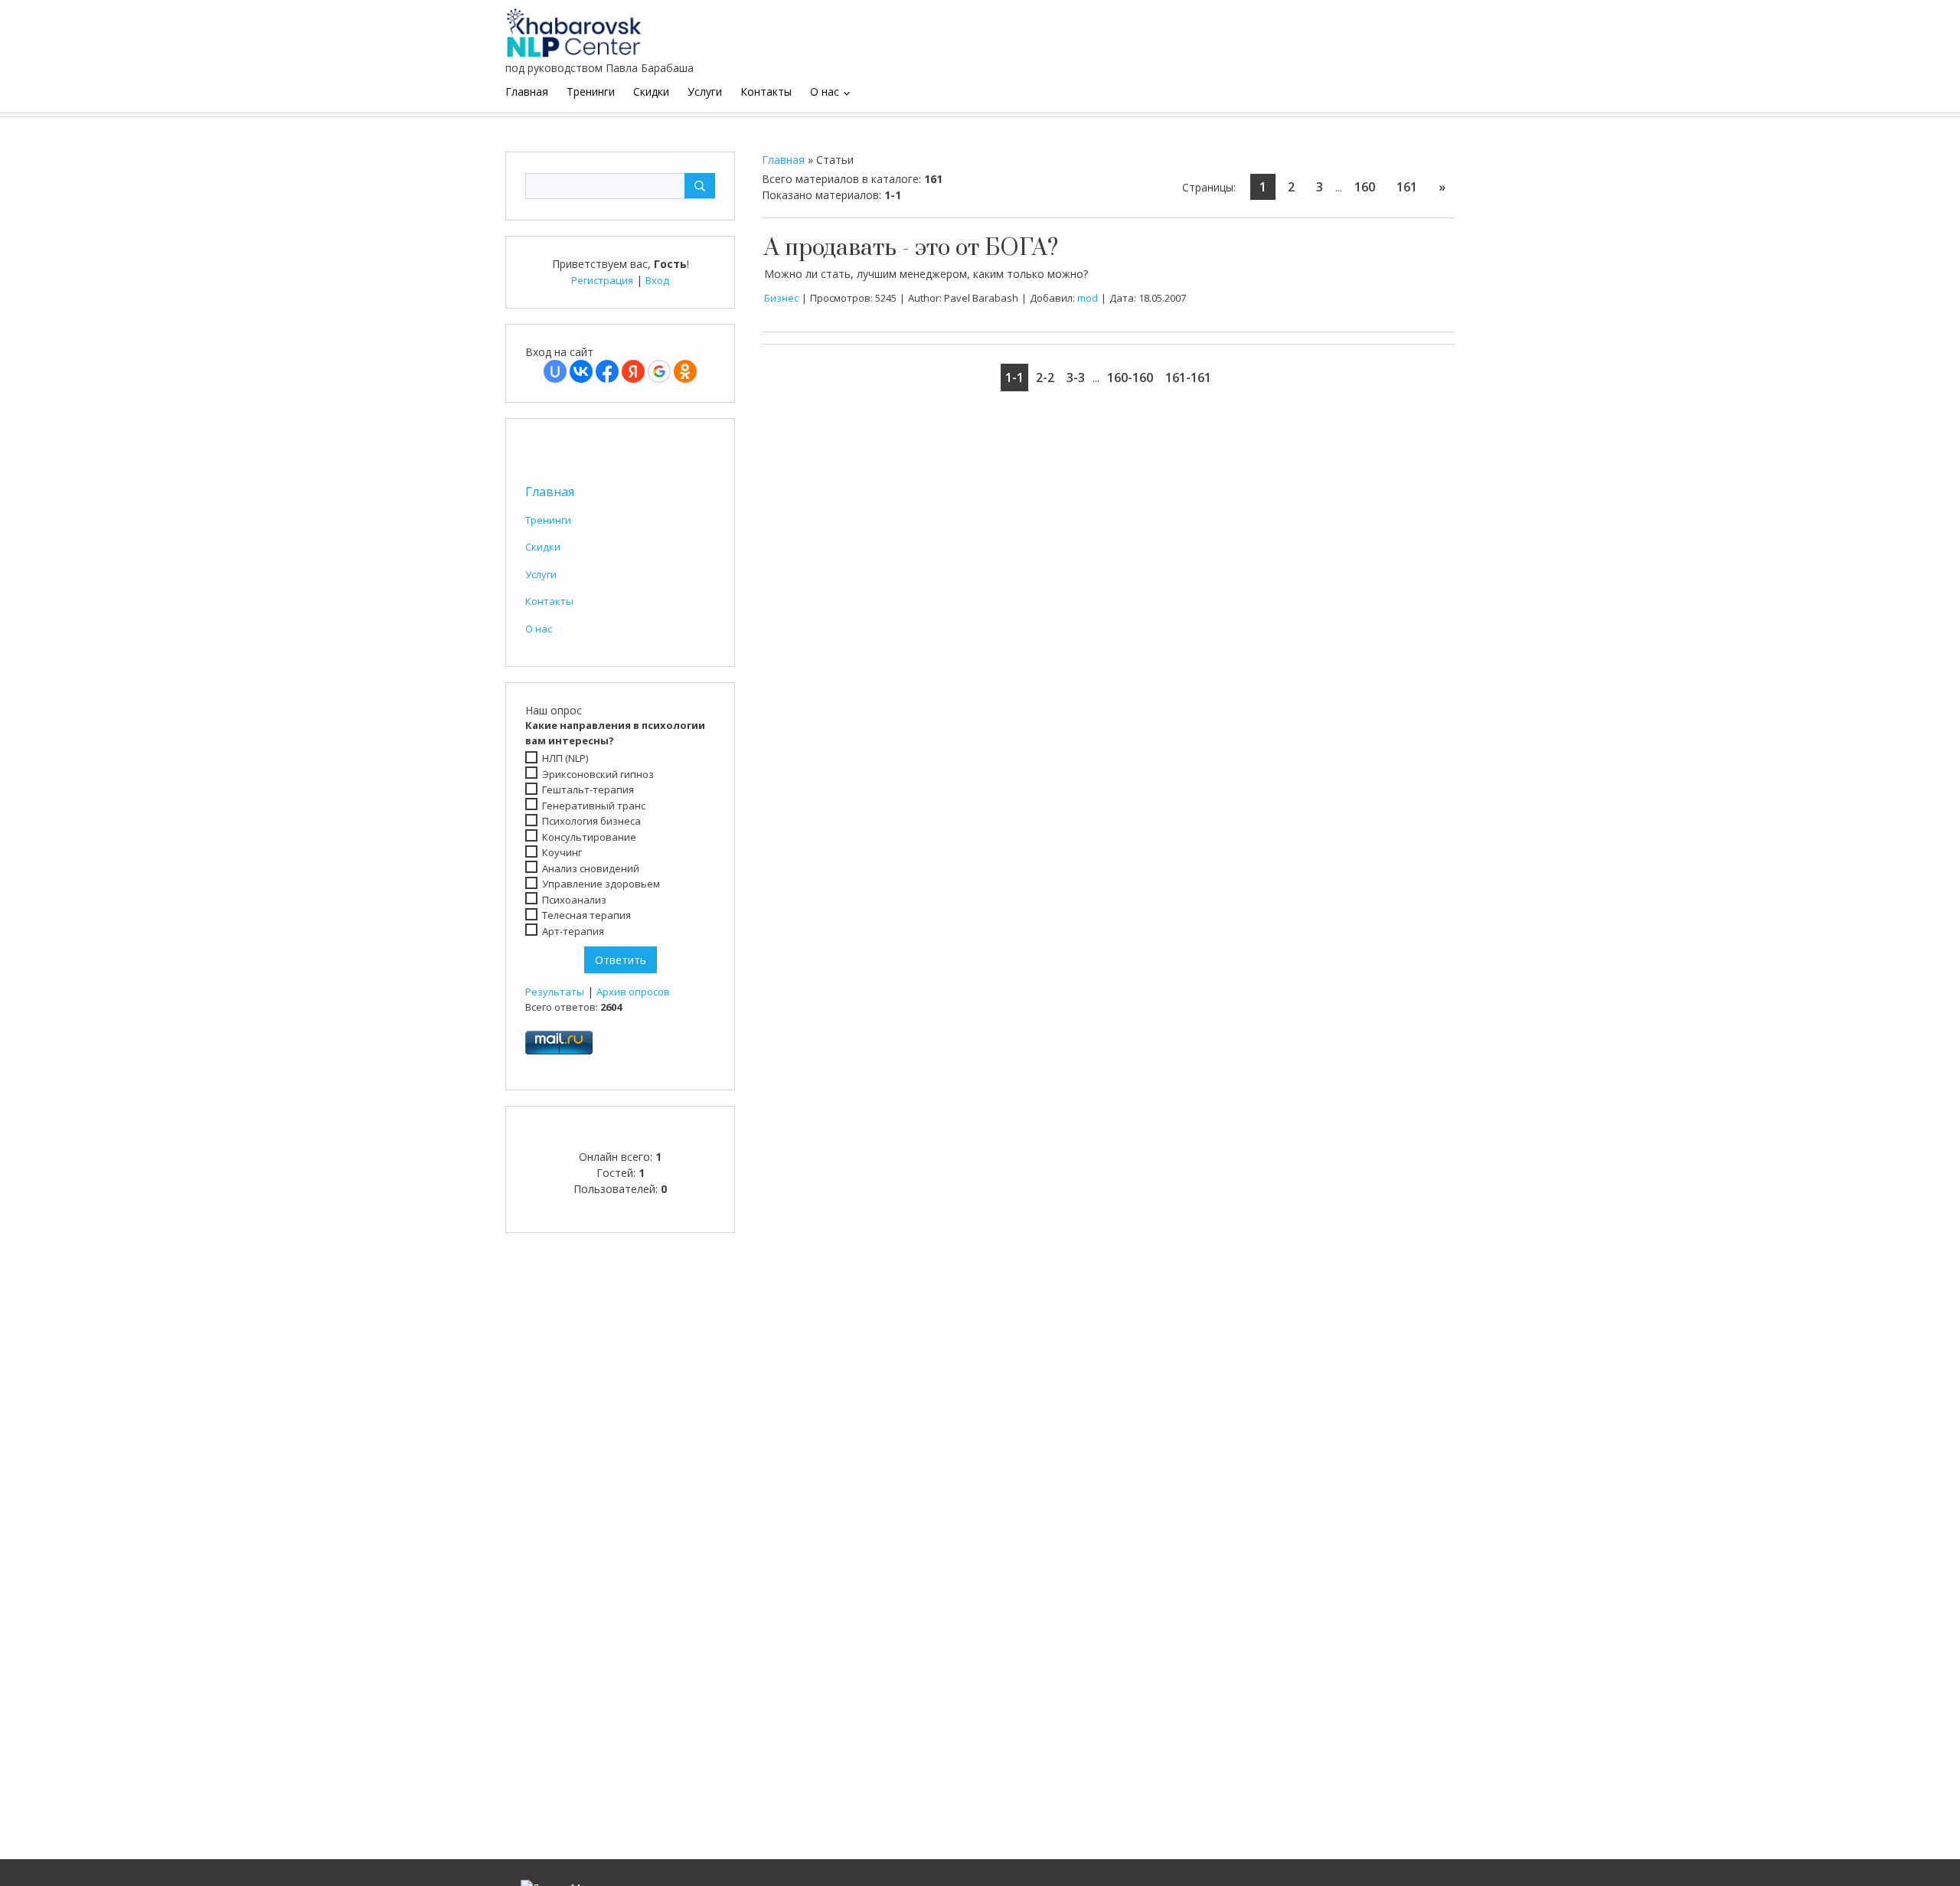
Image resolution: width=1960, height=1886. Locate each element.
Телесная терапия (586, 915)
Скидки (543, 547)
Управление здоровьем (601, 884)
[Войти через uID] (555, 371)
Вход (657, 280)
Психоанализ (574, 900)
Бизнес (781, 298)
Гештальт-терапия (588, 789)
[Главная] (574, 27)
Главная (550, 492)
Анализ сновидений (591, 868)
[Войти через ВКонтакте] (581, 371)
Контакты (549, 601)
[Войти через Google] (659, 371)
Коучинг (562, 852)
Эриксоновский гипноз (598, 774)
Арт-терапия (573, 931)
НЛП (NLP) (565, 758)
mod (1088, 298)
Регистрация (602, 280)
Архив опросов (633, 992)
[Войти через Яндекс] (633, 371)
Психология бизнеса (591, 821)
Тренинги (548, 520)
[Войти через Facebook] (607, 371)
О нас (539, 629)
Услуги (541, 574)
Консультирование (589, 837)
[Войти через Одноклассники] (685, 371)
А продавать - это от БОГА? (911, 248)
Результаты (555, 992)
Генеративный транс (594, 806)
